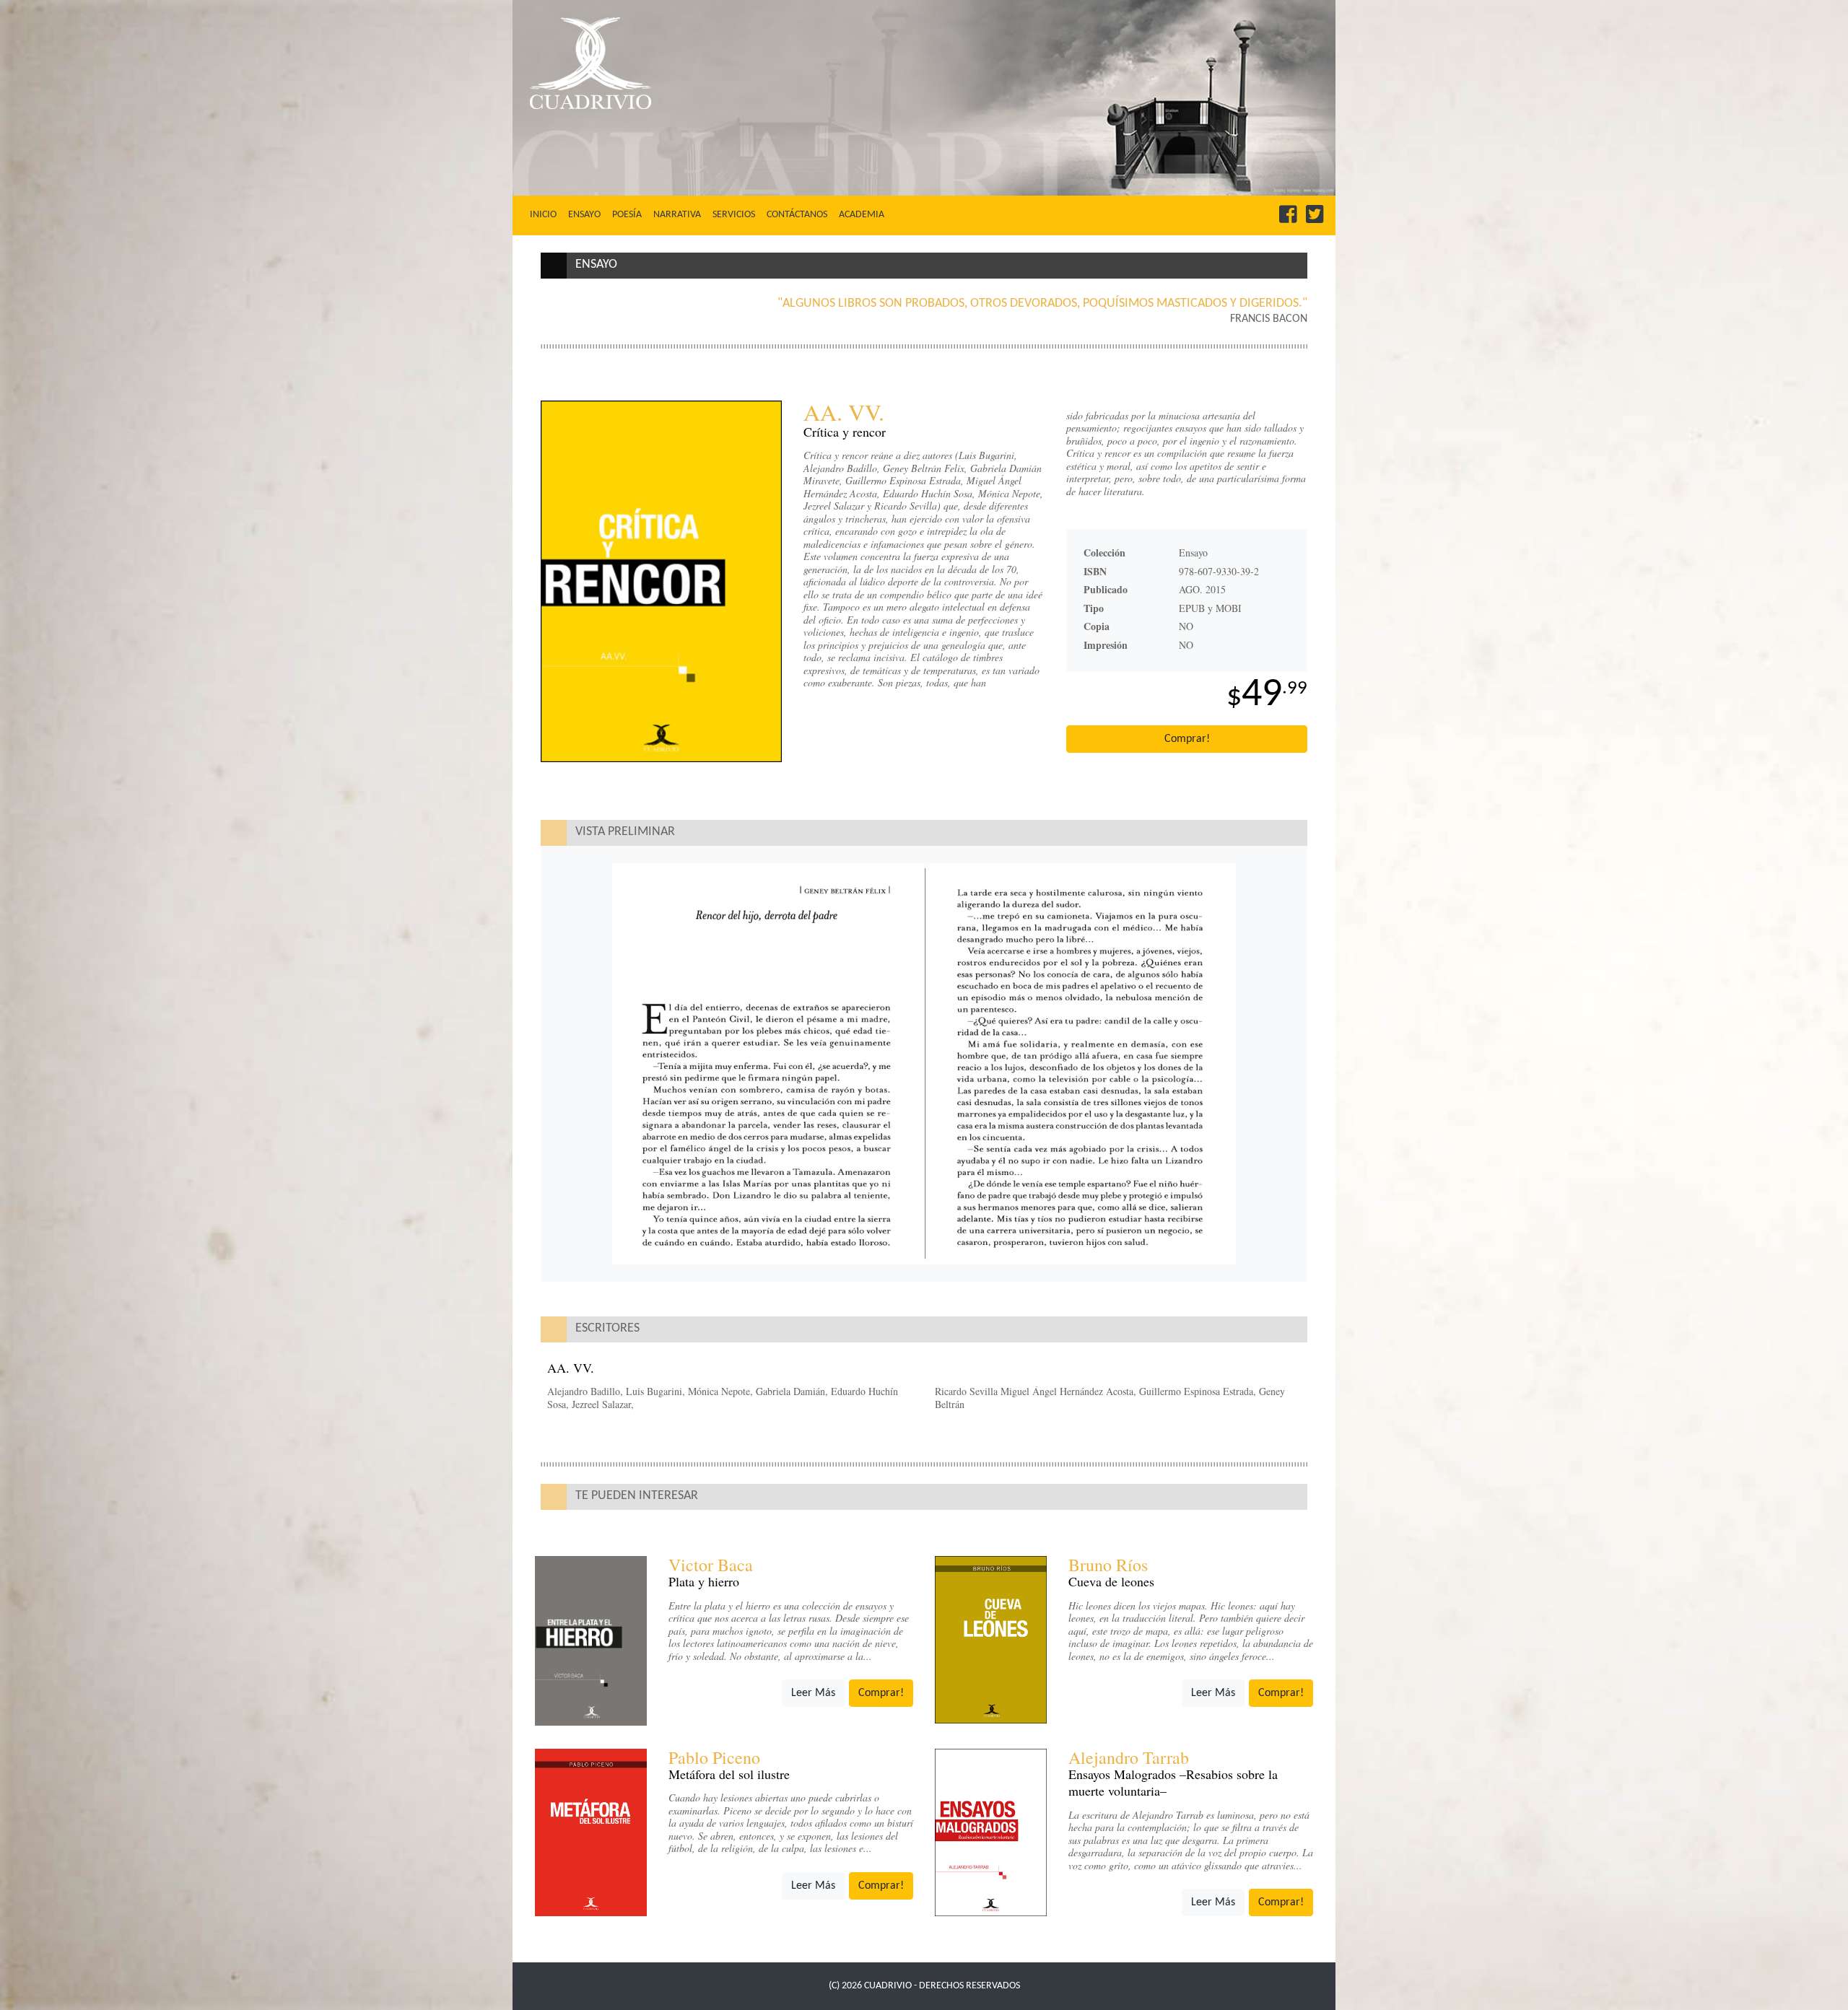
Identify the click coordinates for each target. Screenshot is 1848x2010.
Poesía (627, 215)
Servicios (734, 215)
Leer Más (813, 1693)
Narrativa (677, 215)
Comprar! (1187, 739)
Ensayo (584, 215)
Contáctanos (797, 215)
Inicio (546, 214)
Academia (862, 215)
